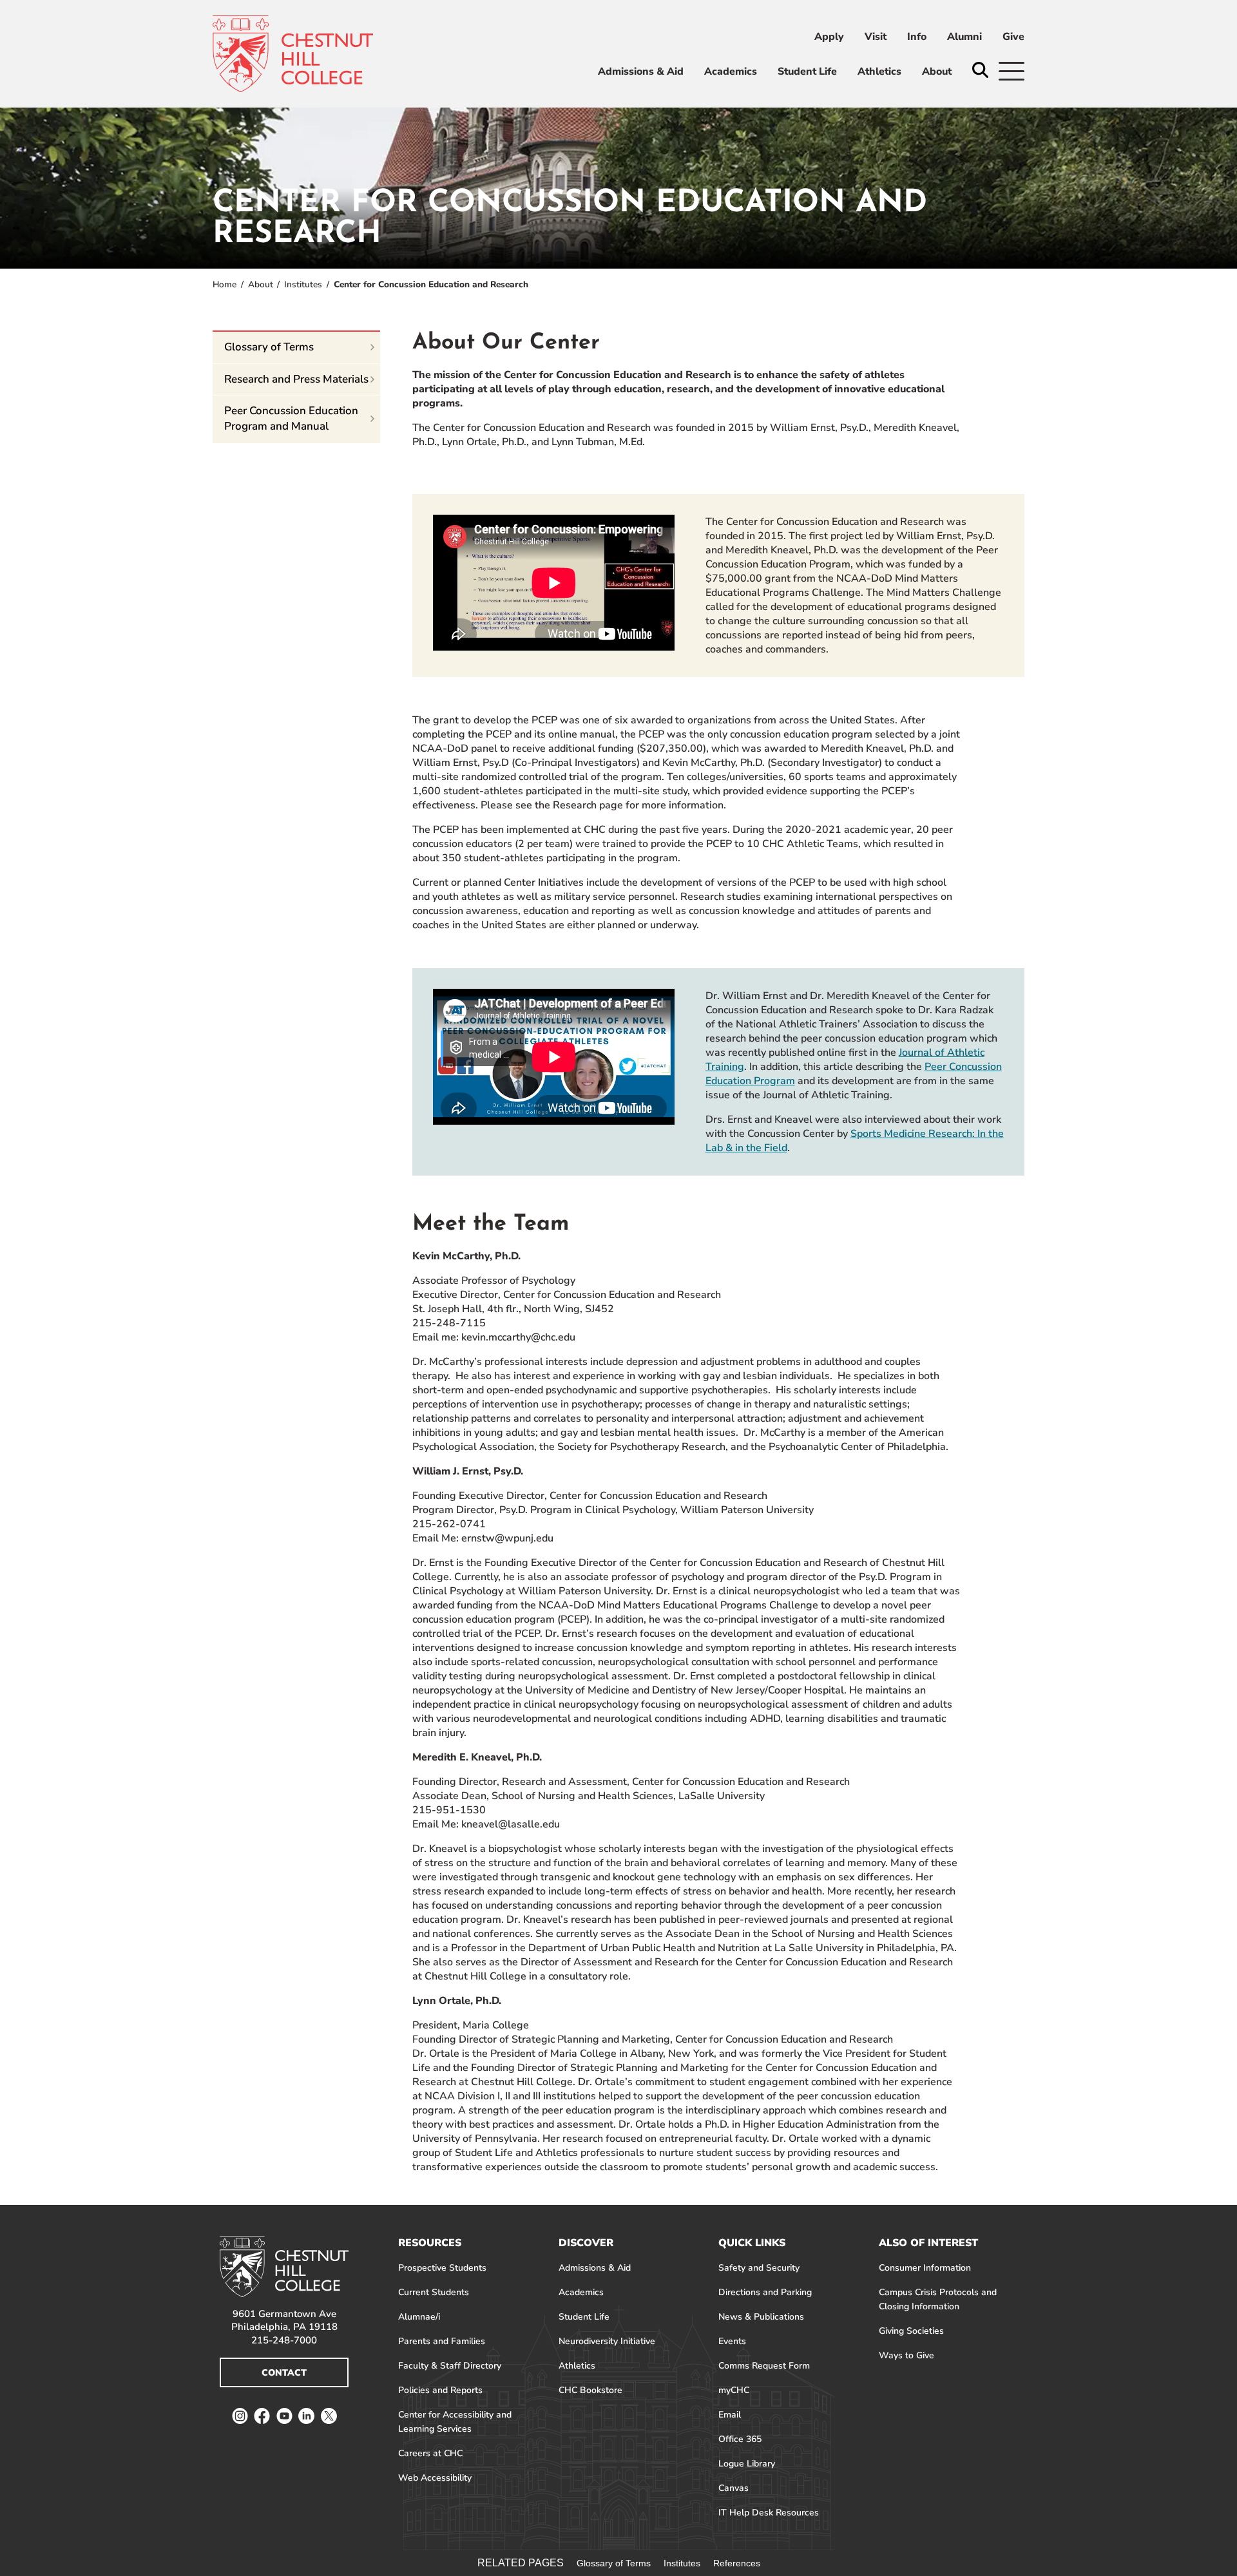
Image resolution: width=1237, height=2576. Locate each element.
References (737, 2563)
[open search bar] (980, 71)
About (261, 284)
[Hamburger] (1012, 71)
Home (225, 284)
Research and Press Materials (296, 379)
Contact (284, 2373)
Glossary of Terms (269, 347)
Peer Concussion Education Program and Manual (291, 418)
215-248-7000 (284, 2340)
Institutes (303, 284)
